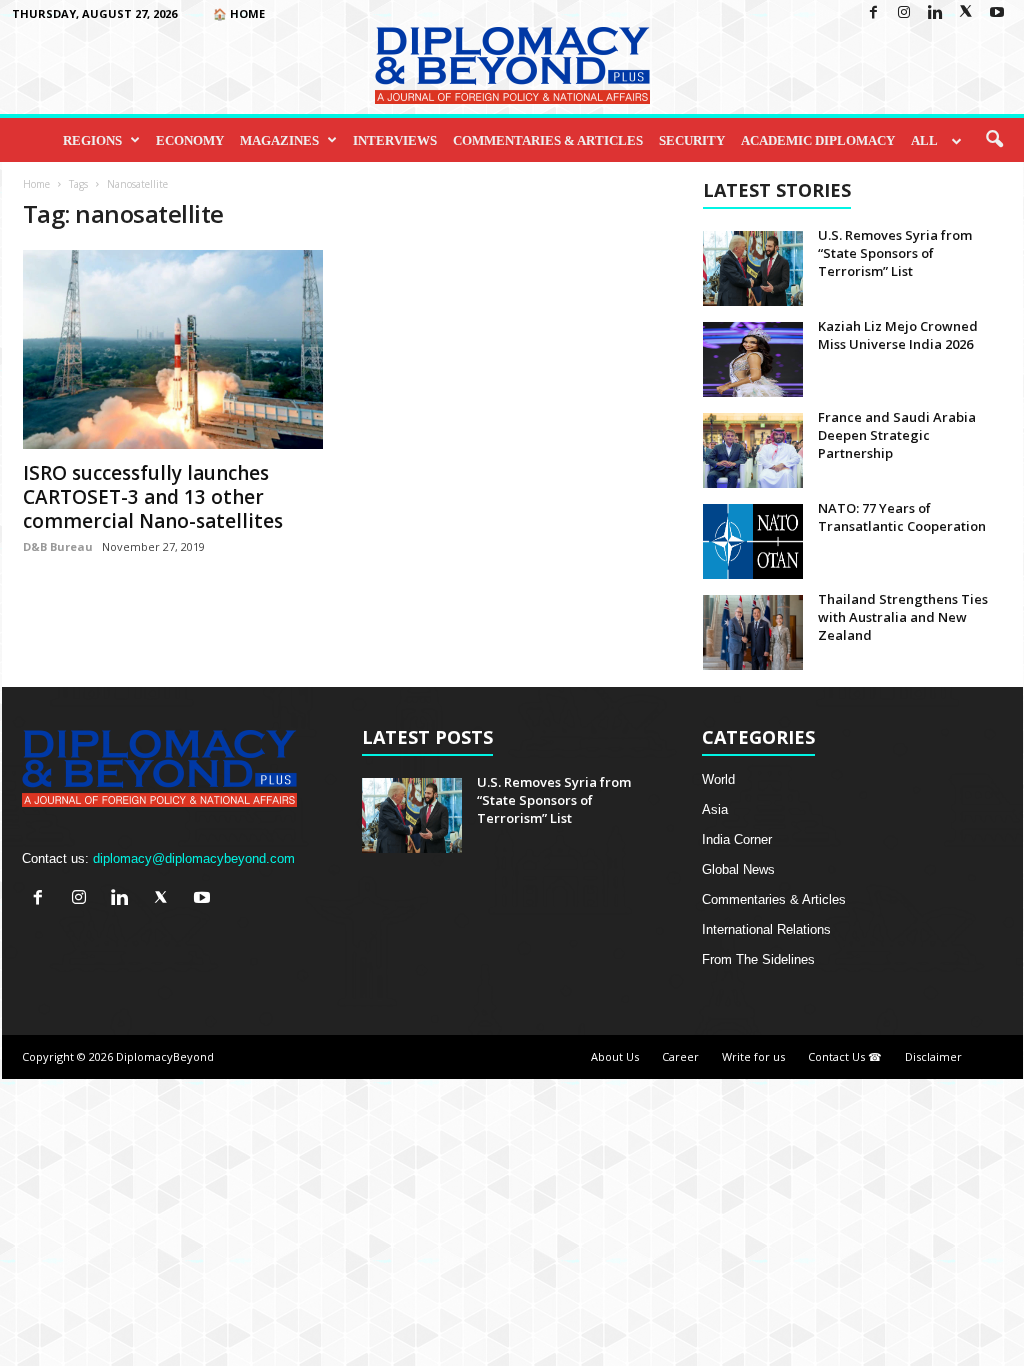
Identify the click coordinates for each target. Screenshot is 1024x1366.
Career (680, 1056)
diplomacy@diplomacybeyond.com (194, 858)
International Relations (766, 929)
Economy (190, 140)
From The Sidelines (758, 959)
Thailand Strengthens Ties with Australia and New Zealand (903, 617)
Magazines (279, 140)
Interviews (395, 140)
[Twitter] (966, 13)
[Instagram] (904, 13)
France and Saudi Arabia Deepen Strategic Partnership (897, 435)
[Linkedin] (935, 13)
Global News (738, 869)
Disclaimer (933, 1056)
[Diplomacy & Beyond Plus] (512, 65)
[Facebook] (873, 13)
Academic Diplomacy (818, 140)
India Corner (737, 839)
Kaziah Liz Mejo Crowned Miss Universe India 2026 (898, 335)
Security (692, 140)
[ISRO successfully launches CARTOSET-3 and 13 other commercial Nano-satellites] (173, 349)
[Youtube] (997, 13)
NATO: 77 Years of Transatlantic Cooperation (902, 517)
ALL (924, 140)
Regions (92, 140)
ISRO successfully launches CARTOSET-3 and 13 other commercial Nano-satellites (153, 497)
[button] (994, 140)
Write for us (753, 1056)
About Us (615, 1056)
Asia (715, 809)
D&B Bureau (58, 546)
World (718, 779)
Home (36, 184)
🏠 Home (239, 13)
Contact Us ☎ (845, 1056)
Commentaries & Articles (548, 140)
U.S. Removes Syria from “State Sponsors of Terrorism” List (895, 253)
